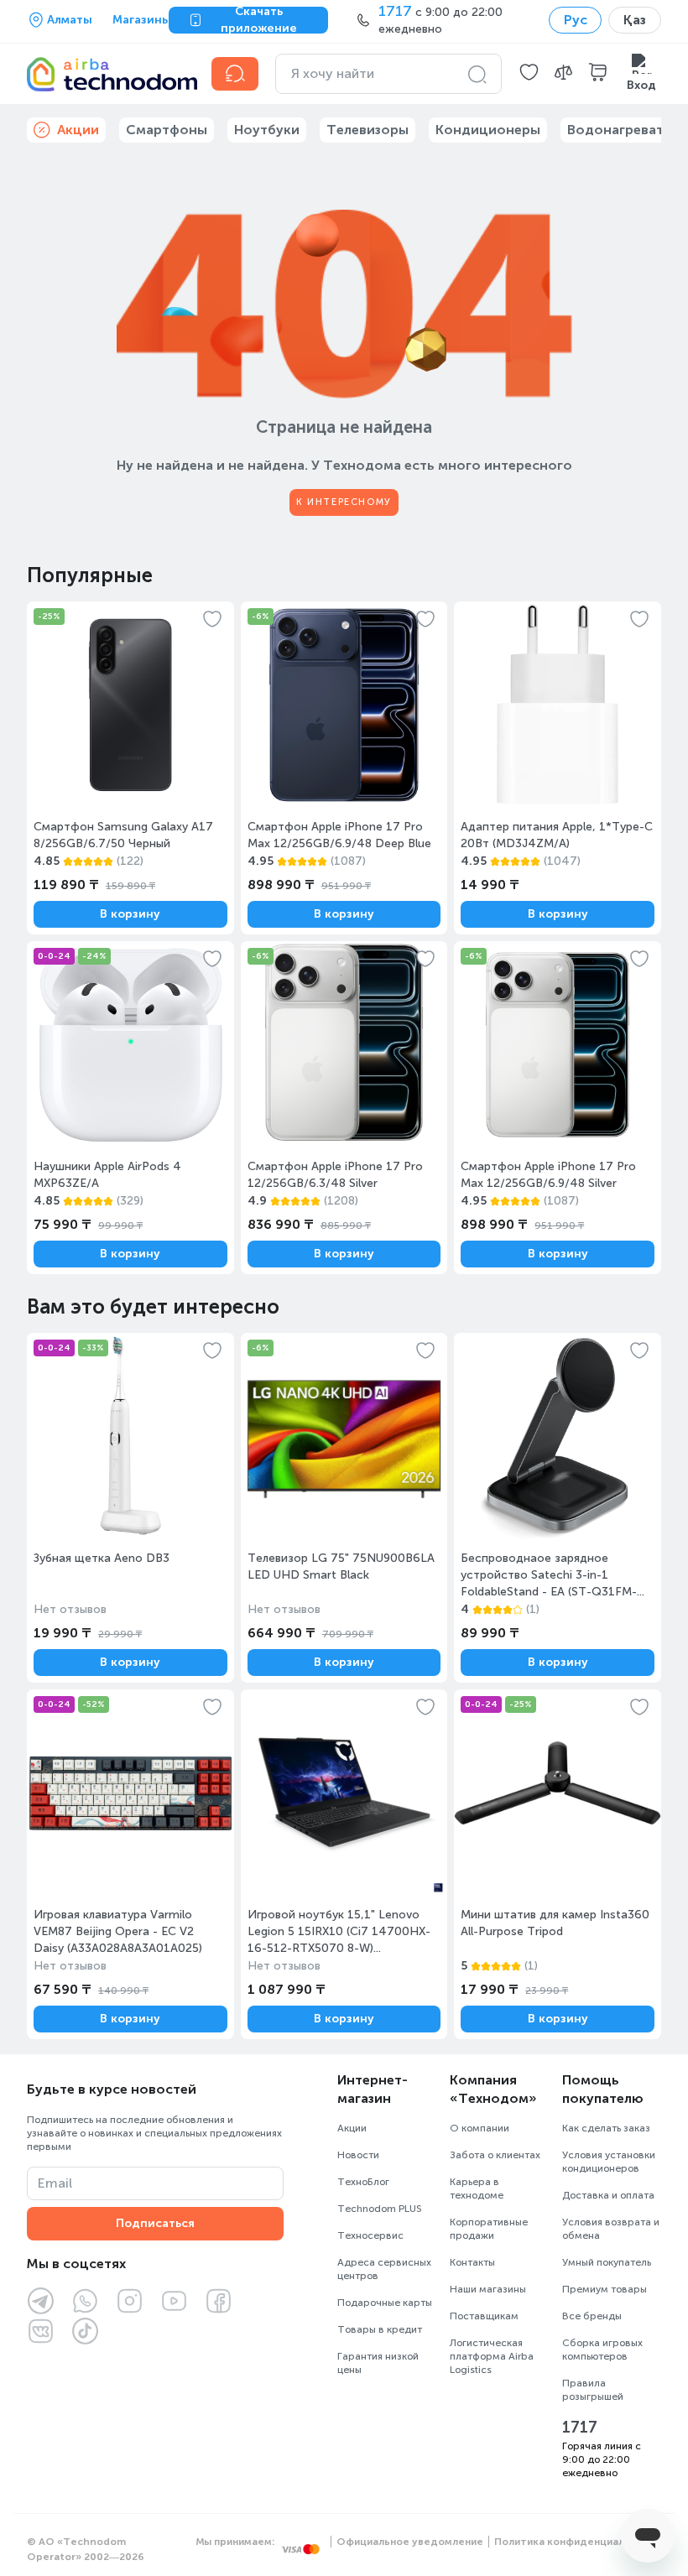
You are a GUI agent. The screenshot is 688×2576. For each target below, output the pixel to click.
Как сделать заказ (606, 2128)
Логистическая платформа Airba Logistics (492, 2356)
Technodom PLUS (380, 2209)
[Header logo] (109, 74)
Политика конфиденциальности (578, 2542)
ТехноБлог (363, 2182)
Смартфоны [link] (167, 130)
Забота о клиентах (495, 2155)
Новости (358, 2155)
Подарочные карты (385, 2303)
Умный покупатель (607, 2262)
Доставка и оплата (608, 2195)
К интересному (344, 502)
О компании (480, 2128)
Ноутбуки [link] (267, 130)
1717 (580, 2428)
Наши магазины (488, 2289)
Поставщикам (484, 2316)
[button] (529, 74)
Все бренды (592, 2316)
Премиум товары (605, 2289)
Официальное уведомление (410, 2542)
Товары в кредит (380, 2329)
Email (55, 2183)
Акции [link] (78, 130)
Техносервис (370, 2235)
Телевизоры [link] (367, 130)
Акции (352, 2128)
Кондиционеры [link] (488, 130)
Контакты (472, 2262)
